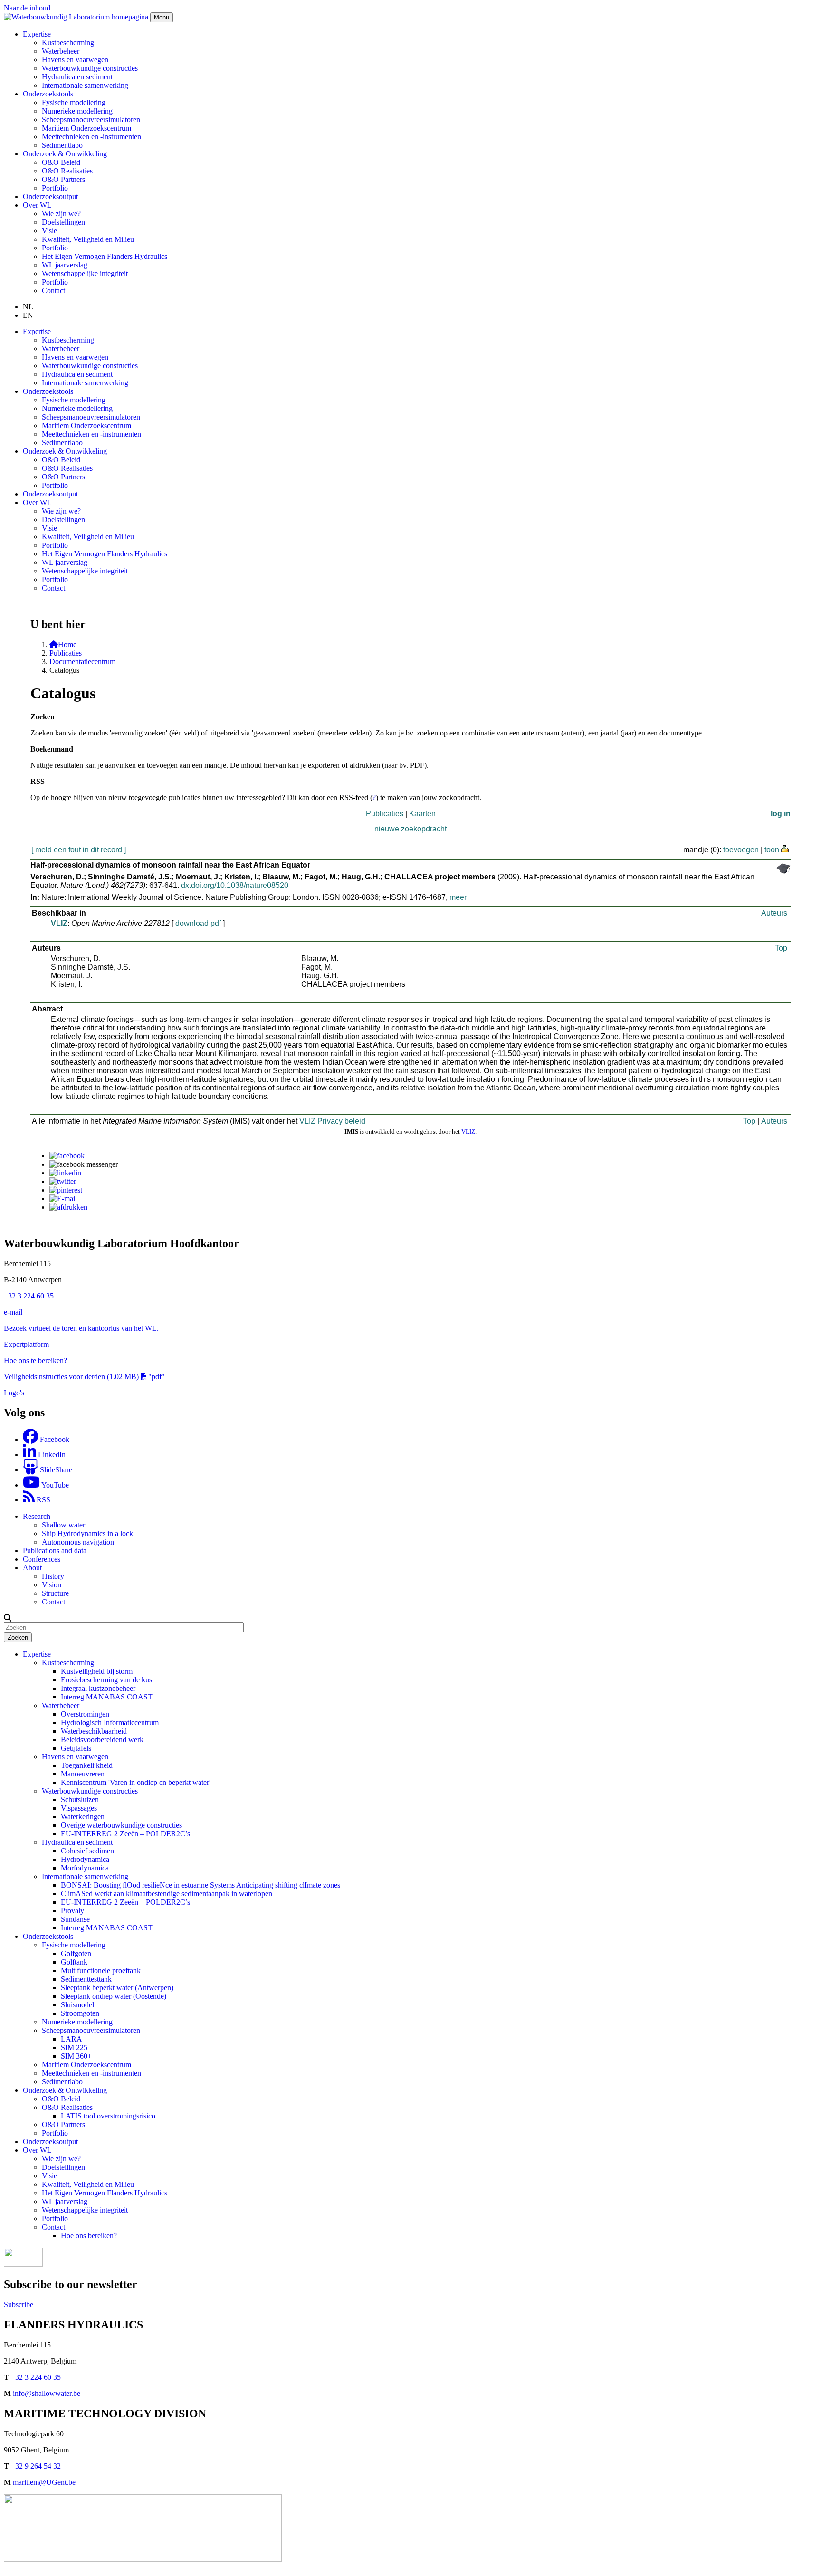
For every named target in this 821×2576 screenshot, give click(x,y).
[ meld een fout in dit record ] (79, 850)
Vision (52, 1585)
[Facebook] (67, 1156)
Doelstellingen (63, 222)
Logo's (14, 1393)
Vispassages (79, 1808)
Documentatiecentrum (82, 662)
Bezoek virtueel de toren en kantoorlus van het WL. (81, 1328)
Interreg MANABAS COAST (107, 1697)
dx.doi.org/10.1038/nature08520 (235, 885)
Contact (53, 291)
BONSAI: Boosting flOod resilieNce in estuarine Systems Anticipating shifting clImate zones (200, 1885)
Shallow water (63, 1525)
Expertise (37, 1654)
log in (781, 814)
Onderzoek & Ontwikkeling (65, 2090)
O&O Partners (63, 179)
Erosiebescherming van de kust (107, 1680)
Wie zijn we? (61, 214)
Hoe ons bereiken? (89, 2236)
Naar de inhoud (27, 8)
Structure (55, 1593)
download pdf (198, 923)
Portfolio (55, 188)
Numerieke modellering (77, 111)
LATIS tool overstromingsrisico (108, 2116)
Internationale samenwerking (85, 85)
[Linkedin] (65, 1173)
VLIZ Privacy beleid (332, 1121)
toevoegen (741, 850)
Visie (49, 231)
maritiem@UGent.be (44, 2482)
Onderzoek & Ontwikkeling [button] (65, 154)
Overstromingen (85, 1714)
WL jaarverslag (65, 265)
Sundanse (75, 1919)
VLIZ (59, 923)
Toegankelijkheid (87, 1765)
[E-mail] (63, 1198)
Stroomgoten (80, 2013)
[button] (8, 1618)
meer (458, 897)
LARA (72, 2039)
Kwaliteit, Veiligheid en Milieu (88, 239)
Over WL (37, 2150)
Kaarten (422, 814)
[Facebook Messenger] (84, 1164)
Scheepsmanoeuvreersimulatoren (91, 119)
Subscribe (19, 2304)
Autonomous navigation (78, 1542)
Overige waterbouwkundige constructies (121, 1825)
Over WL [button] (37, 205)
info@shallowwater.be (47, 2393)
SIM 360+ (76, 2056)
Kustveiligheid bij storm (97, 1671)
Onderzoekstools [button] (48, 94)
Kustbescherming (68, 43)
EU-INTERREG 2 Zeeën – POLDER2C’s (125, 1834)
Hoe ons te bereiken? (35, 1360)
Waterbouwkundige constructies (90, 68)
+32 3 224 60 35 (29, 1296)
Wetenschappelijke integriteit (85, 273)
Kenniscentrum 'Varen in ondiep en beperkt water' (136, 1782)
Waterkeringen (83, 1817)
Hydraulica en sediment (77, 77)
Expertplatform (26, 1344)
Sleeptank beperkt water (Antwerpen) (117, 1988)
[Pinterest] (66, 1190)
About (32, 1568)
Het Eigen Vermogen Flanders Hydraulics (105, 256)
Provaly (72, 1911)
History (53, 1576)
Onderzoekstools (48, 1936)
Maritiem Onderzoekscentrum (86, 128)
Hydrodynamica (85, 1859)
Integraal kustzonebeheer (98, 1688)
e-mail (13, 1312)
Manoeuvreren (83, 1774)
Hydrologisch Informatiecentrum (110, 1722)
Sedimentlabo (62, 145)
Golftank (74, 1962)
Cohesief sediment (88, 1851)
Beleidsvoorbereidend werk (102, 1740)
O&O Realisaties (67, 171)
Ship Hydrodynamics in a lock (87, 1533)
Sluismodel (77, 2005)
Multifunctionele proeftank (101, 1970)
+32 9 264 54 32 (36, 2466)
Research (37, 1516)
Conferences (42, 1559)
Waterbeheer (61, 51)
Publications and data (55, 1550)
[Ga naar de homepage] (77, 17)
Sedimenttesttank (86, 1979)
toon (772, 850)
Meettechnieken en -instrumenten (91, 137)
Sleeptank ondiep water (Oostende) (114, 1996)
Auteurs (774, 913)
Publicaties (66, 653)
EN (28, 315)
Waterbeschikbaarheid (94, 1731)
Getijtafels (76, 1748)
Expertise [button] (37, 34)
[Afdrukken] (68, 1207)
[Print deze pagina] (785, 848)
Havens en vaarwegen (75, 60)
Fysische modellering (74, 102)
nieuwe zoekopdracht (410, 829)
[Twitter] (63, 1181)
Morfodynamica (85, 1868)
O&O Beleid (61, 162)
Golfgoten (76, 1953)
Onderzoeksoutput (50, 196)
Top (781, 948)
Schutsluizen (80, 1799)
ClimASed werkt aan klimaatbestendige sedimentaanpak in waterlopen (167, 1894)
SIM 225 (74, 2047)
